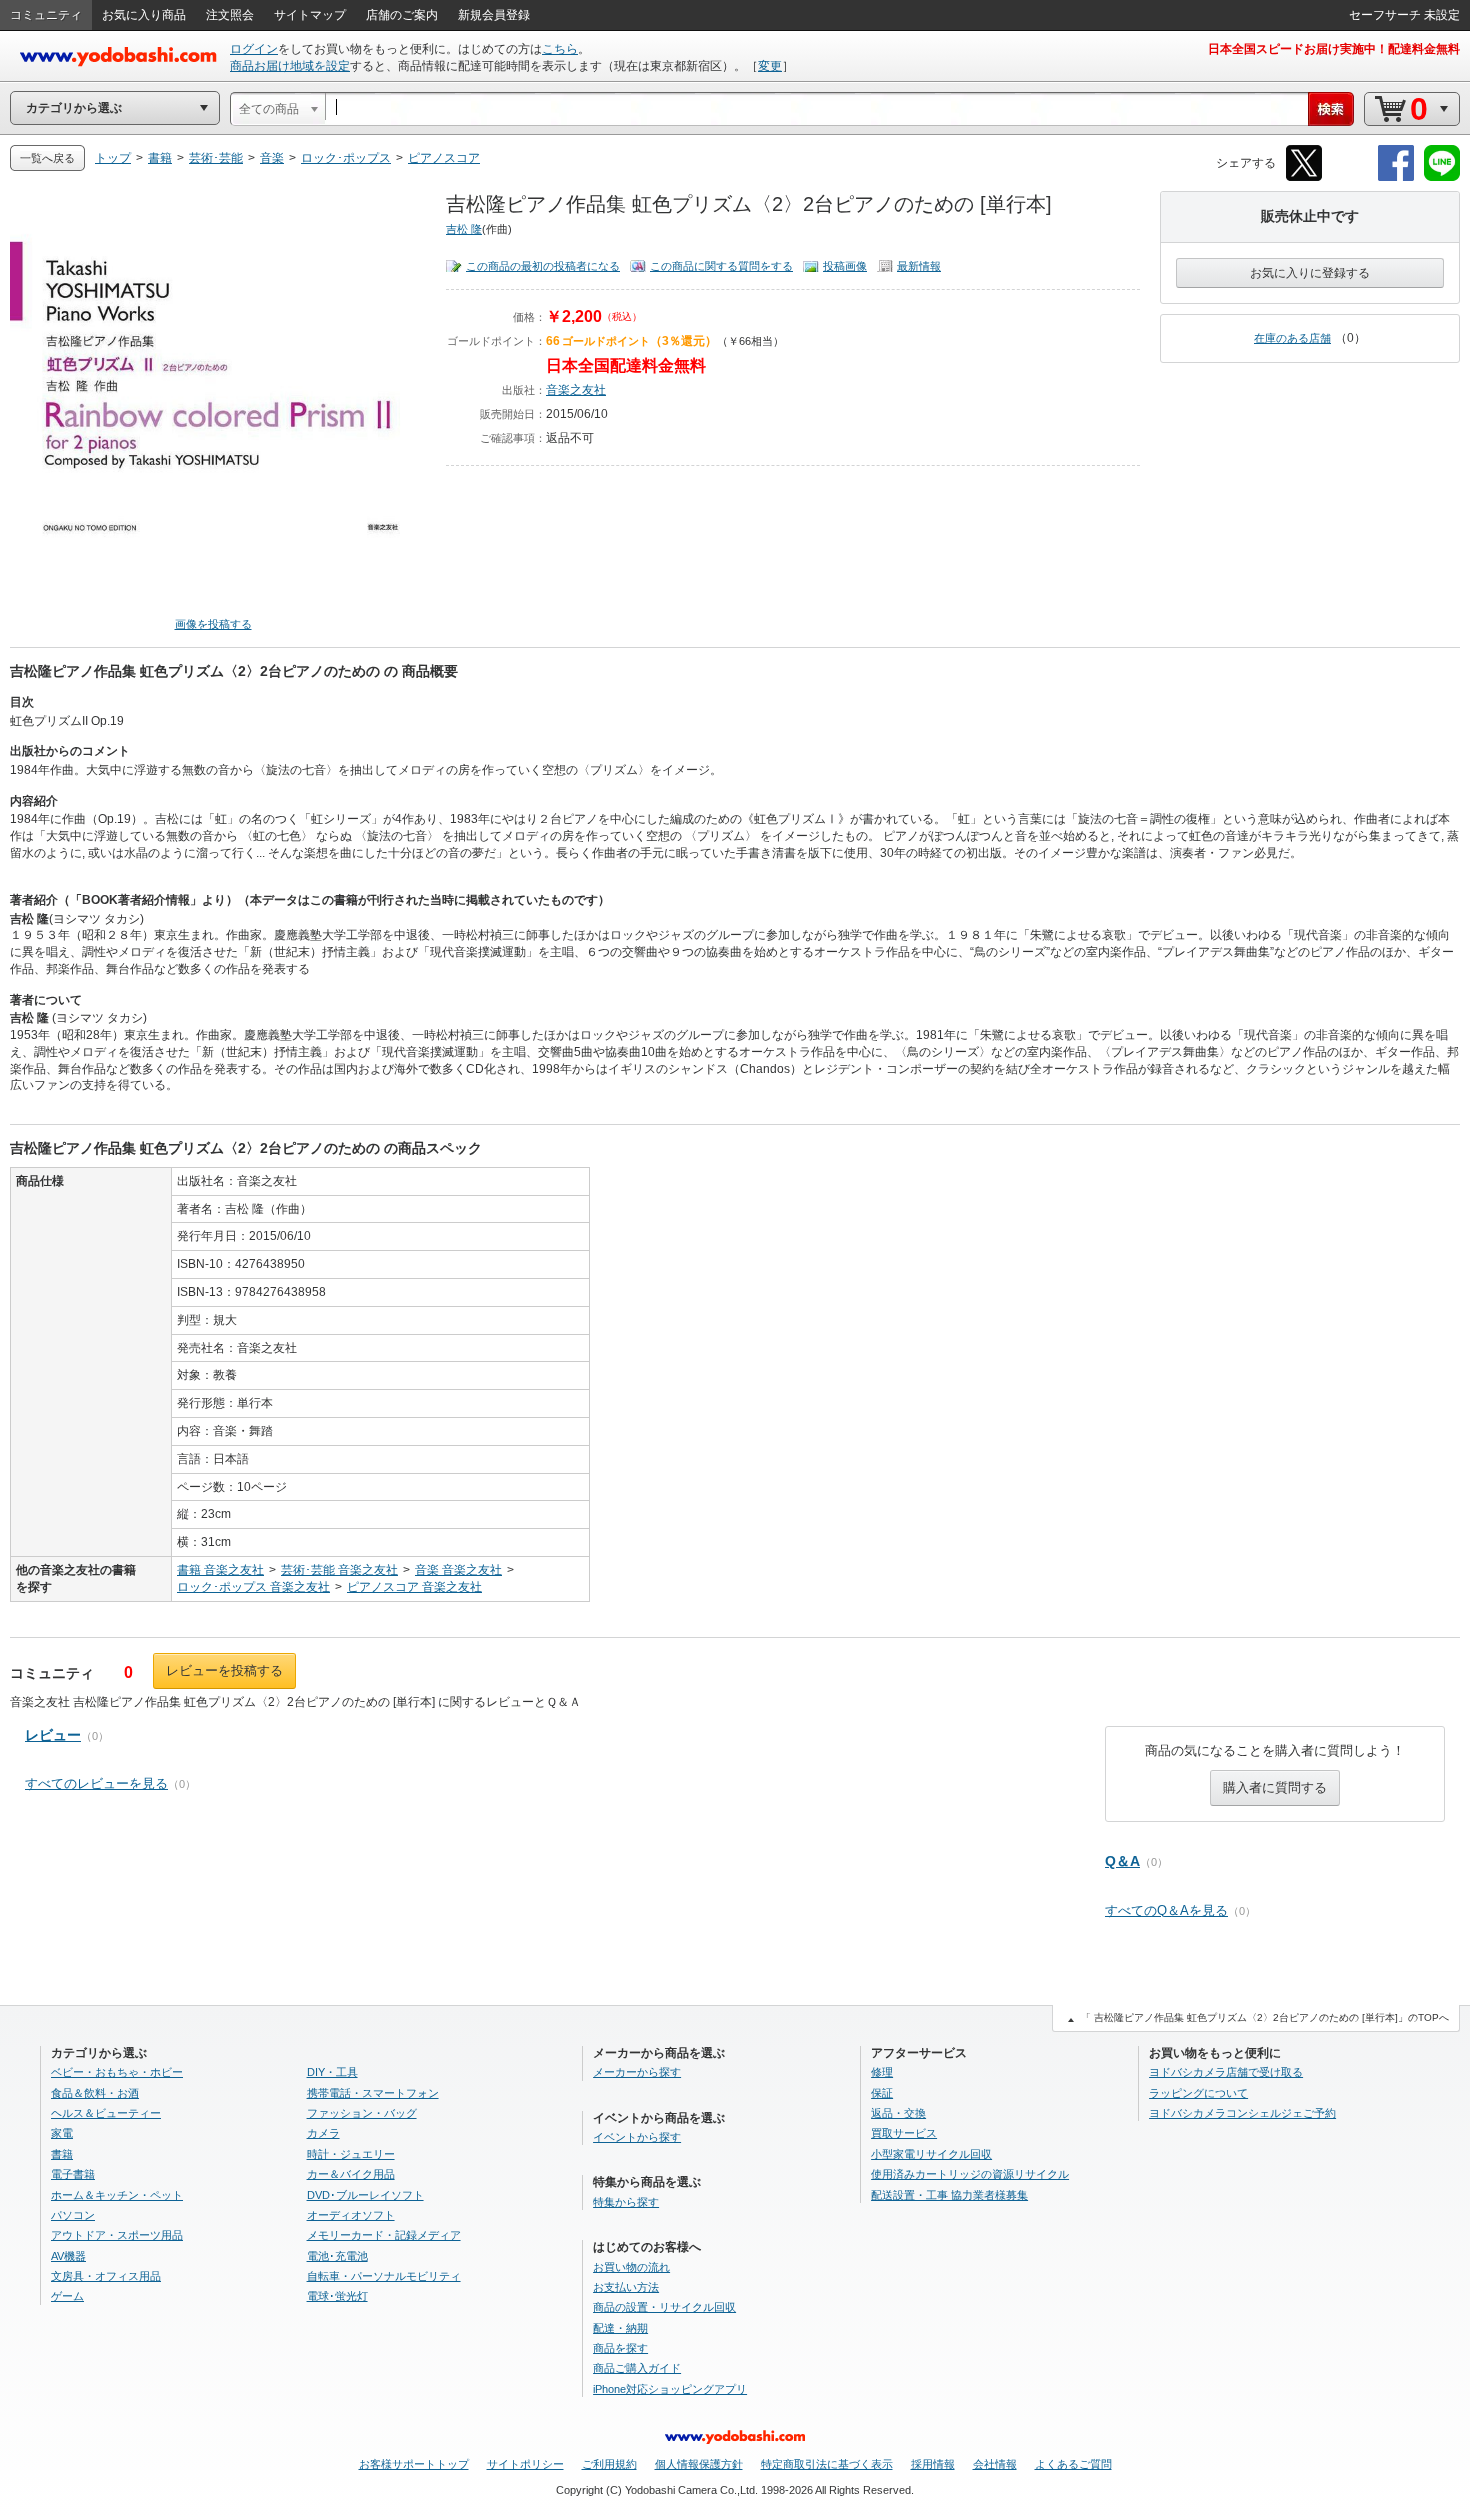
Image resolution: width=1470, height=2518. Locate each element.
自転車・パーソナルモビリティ (384, 2276)
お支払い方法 (626, 2287)
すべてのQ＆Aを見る (1166, 1910)
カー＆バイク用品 (351, 2174)
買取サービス (904, 2133)
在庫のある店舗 (1292, 338)
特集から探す (626, 2202)
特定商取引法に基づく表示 (827, 2464)
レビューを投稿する (224, 1670)
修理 (882, 2072)
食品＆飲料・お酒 (95, 2093)
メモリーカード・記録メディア (384, 2235)
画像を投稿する (213, 624)
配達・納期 (620, 2328)
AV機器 (68, 2256)
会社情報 (995, 2464)
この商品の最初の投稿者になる (543, 266)
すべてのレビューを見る (96, 1783)
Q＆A (1122, 1861)
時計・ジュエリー (351, 2154)
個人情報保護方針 (699, 2464)
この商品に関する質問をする (721, 266)
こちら (560, 49)
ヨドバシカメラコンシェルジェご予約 (1242, 2113)
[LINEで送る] (1442, 177)
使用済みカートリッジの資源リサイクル (970, 2174)
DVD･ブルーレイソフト (365, 2195)
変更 (770, 66)
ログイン (254, 49)
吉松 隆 (464, 229)
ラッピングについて (1198, 2093)
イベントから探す (637, 2137)
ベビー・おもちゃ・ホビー (117, 2072)
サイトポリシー (525, 2464)
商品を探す (620, 2348)
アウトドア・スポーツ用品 (117, 2235)
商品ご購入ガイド (637, 2368)
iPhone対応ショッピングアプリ (670, 2389)
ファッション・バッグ (362, 2113)
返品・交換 (898, 2113)
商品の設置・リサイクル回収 (664, 2307)
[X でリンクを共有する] (1304, 177)
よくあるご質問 (1073, 2464)
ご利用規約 (609, 2464)
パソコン (73, 2215)
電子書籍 (73, 2174)
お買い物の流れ (631, 2267)
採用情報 (933, 2464)
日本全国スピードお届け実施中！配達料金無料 (1334, 49)
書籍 (62, 2154)
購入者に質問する (1275, 1787)
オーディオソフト (351, 2215)
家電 (62, 2133)
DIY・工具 (332, 2072)
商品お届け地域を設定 (290, 66)
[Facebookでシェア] (1396, 177)
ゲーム (67, 2296)
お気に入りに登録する (1310, 273)
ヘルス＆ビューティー (106, 2113)
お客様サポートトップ (414, 2464)
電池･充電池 (337, 2256)
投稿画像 (845, 266)
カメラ (323, 2133)
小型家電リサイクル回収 (931, 2154)
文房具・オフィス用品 (106, 2276)
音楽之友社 (576, 390)
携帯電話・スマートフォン (373, 2093)
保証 (882, 2093)
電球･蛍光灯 (337, 2296)
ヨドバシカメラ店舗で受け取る (1226, 2072)
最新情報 (919, 266)
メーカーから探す (637, 2072)
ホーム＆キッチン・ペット (117, 2195)
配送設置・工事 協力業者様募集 (949, 2195)
